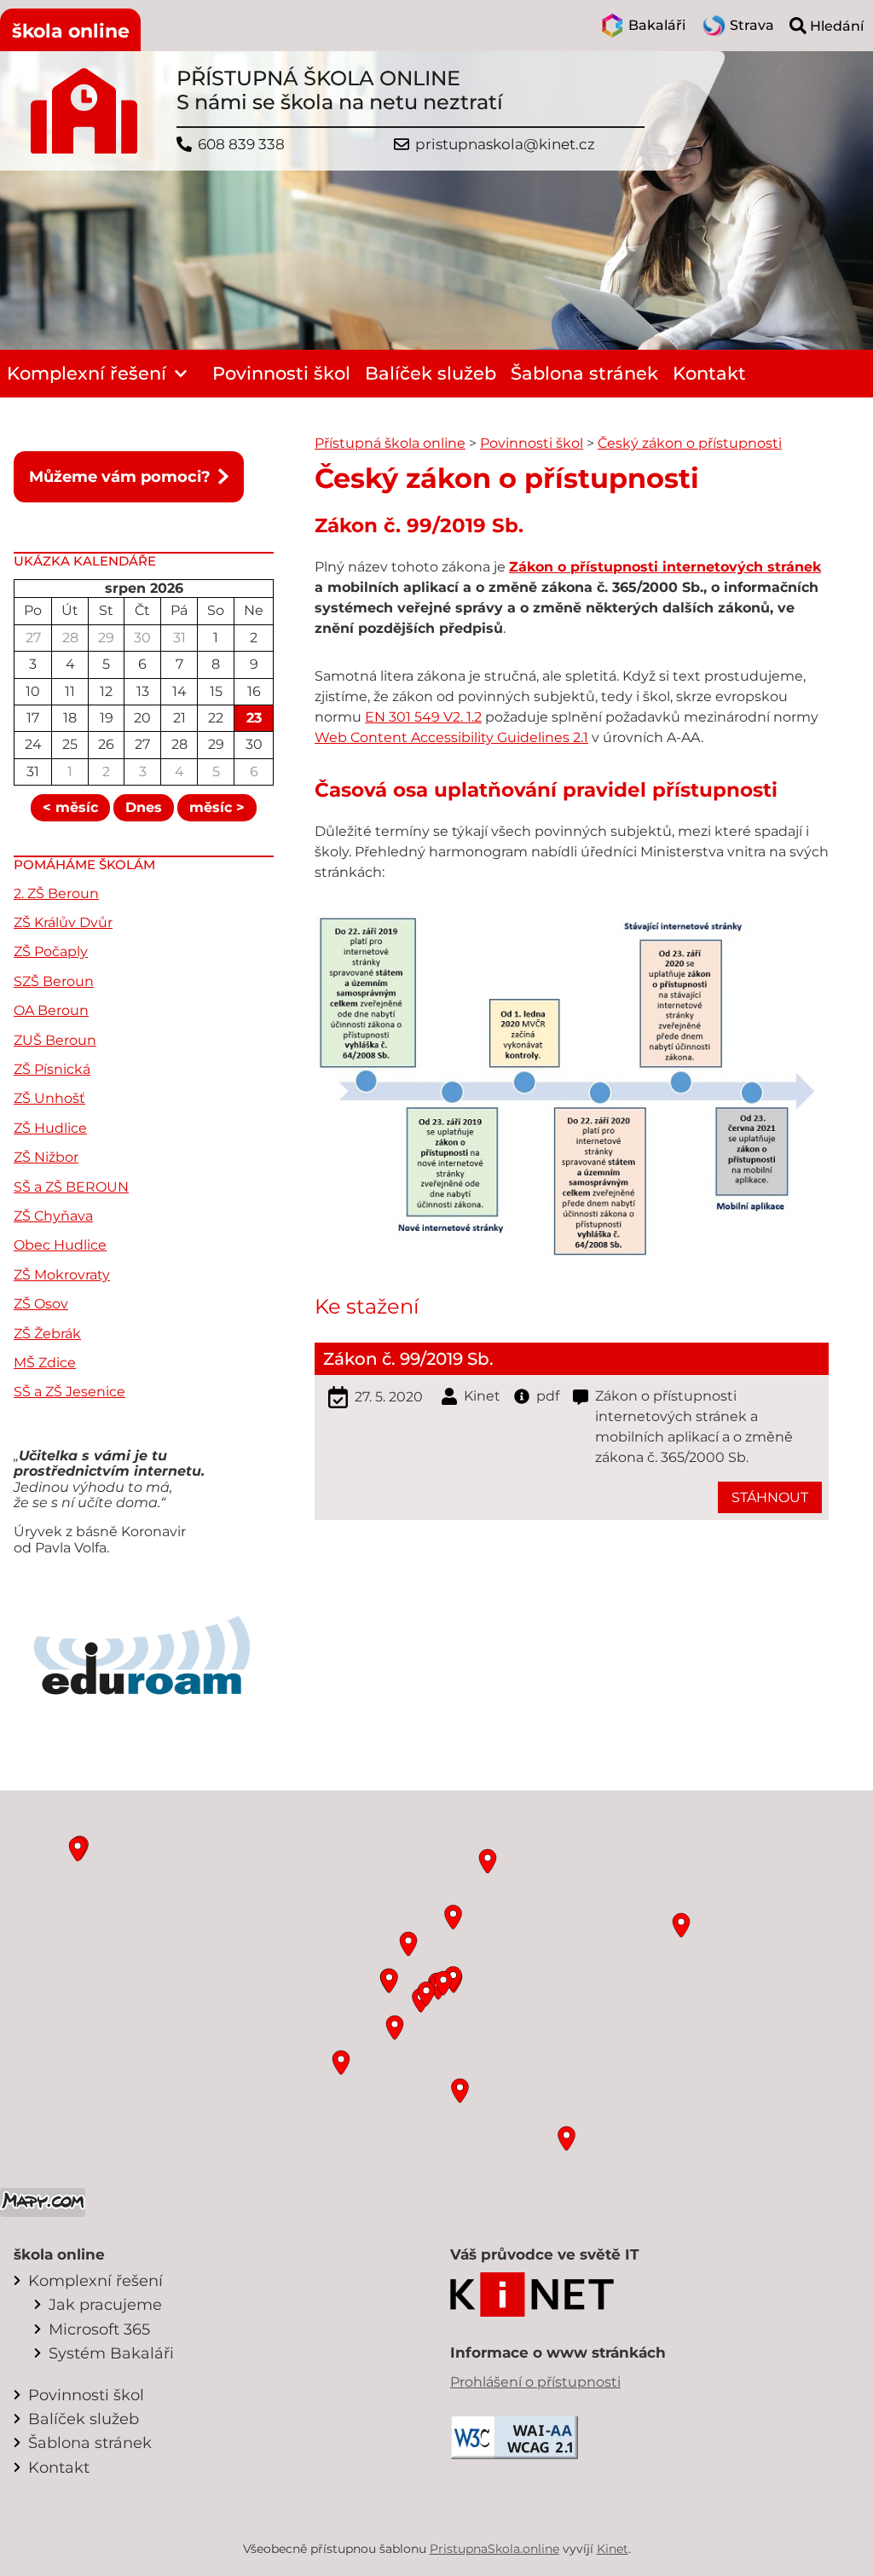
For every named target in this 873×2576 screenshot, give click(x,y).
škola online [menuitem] (71, 31)
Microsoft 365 (99, 2329)
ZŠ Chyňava (53, 1216)
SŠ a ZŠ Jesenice (69, 1392)
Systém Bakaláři (111, 2353)
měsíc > (217, 807)
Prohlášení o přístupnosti (535, 2382)
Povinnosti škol (281, 373)
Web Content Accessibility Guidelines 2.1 (451, 737)
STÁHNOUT (770, 1497)
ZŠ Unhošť (49, 1098)
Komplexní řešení (87, 373)
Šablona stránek (584, 373)
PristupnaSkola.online (494, 2549)
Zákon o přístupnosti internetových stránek (665, 567)
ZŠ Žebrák (47, 1334)
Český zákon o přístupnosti (690, 443)
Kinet (613, 2549)
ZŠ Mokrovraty (62, 1275)
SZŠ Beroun (54, 981)
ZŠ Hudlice (50, 1128)
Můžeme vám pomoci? (120, 476)
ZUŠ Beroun (55, 1040)
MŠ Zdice (45, 1363)
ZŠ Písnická (52, 1069)
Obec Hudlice (60, 1245)
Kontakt (709, 373)
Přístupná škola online (390, 443)
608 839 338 (241, 145)
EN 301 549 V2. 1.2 (423, 717)
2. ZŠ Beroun (56, 893)
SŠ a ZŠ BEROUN (71, 1187)
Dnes (144, 807)
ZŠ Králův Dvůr (63, 922)
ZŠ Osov (41, 1304)
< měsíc (70, 807)
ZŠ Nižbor (46, 1157)
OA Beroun (51, 1010)
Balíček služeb (431, 373)
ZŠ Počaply (51, 951)
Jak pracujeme (105, 2304)
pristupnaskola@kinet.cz (505, 145)
